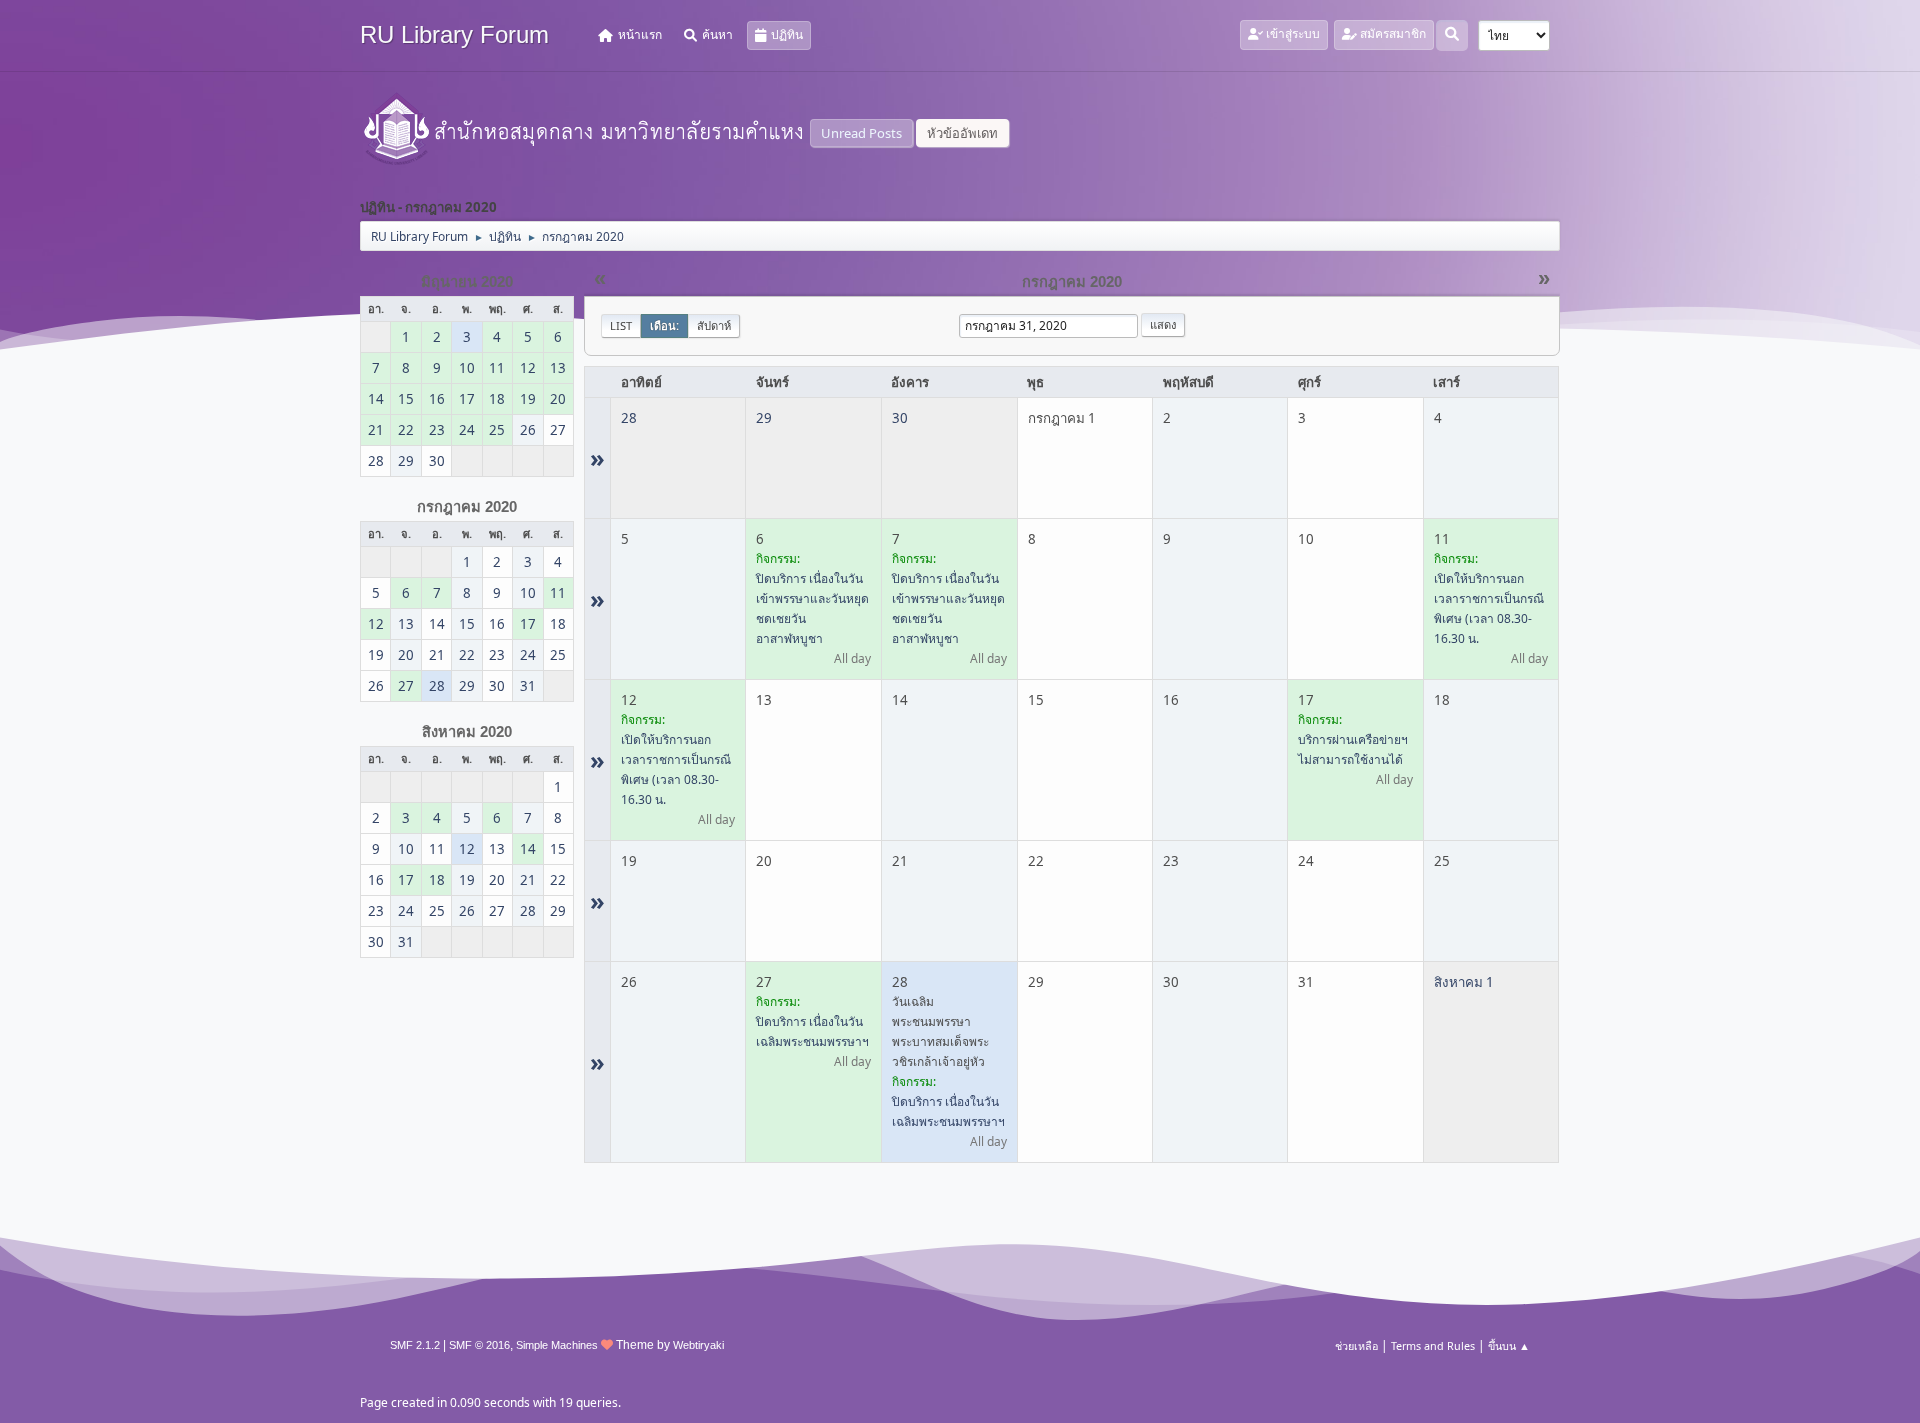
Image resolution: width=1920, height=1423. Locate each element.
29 (764, 418)
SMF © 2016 (479, 1345)
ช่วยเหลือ (1356, 1345)
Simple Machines (557, 1345)
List (621, 325)
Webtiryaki (698, 1345)
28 (629, 418)
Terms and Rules (1433, 1345)
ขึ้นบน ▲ (1509, 1345)
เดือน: (664, 325)
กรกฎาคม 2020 (467, 507)
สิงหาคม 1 (1464, 982)
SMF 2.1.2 (415, 1345)
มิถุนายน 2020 (467, 282)
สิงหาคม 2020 (467, 732)
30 (900, 418)
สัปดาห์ (714, 325)
